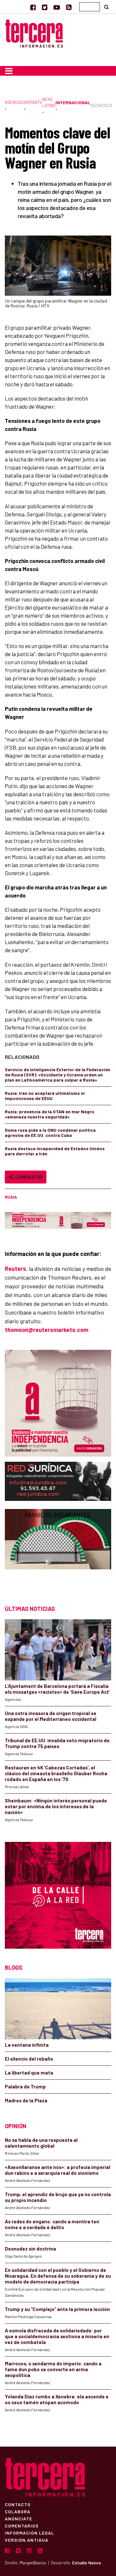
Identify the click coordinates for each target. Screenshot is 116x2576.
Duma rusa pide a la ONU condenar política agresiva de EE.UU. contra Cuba (50, 1133)
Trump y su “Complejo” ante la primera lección (57, 2309)
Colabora (18, 2511)
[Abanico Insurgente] (58, 1551)
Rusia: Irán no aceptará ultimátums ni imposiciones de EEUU (45, 1096)
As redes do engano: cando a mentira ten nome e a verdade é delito (52, 2224)
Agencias (14, 102)
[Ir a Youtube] (57, 7)
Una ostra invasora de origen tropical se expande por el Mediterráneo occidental (51, 1716)
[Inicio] (34, 33)
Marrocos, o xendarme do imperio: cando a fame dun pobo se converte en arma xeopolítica (53, 2369)
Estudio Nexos (87, 2563)
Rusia (11, 1197)
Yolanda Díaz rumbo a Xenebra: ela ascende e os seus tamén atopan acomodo (57, 2399)
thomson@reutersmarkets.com (47, 1330)
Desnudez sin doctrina (30, 2249)
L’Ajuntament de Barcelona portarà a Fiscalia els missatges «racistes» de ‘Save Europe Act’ (57, 1689)
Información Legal (29, 2533)
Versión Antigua (27, 2540)
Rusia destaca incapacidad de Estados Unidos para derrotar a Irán (55, 1151)
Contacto (18, 2504)
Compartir (28, 1177)
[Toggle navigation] (9, 71)
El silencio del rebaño (29, 2059)
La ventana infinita (27, 2045)
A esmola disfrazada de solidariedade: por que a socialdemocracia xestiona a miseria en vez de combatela (57, 2336)
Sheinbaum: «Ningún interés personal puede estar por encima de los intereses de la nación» (56, 1806)
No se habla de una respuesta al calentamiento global (41, 2143)
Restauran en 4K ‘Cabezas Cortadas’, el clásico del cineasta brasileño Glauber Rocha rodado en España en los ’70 (56, 1773)
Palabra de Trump (25, 2086)
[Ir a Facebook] (33, 7)
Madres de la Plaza (26, 2100)
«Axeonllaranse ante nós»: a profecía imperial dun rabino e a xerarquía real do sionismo (58, 2170)
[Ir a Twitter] (45, 7)
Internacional (73, 102)
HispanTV (33, 102)
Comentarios (22, 2526)
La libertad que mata (29, 2073)
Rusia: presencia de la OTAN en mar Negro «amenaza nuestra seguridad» (50, 1114)
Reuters (15, 1269)
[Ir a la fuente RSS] (69, 7)
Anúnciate (19, 2518)
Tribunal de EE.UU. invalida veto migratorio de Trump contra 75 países (57, 1743)
